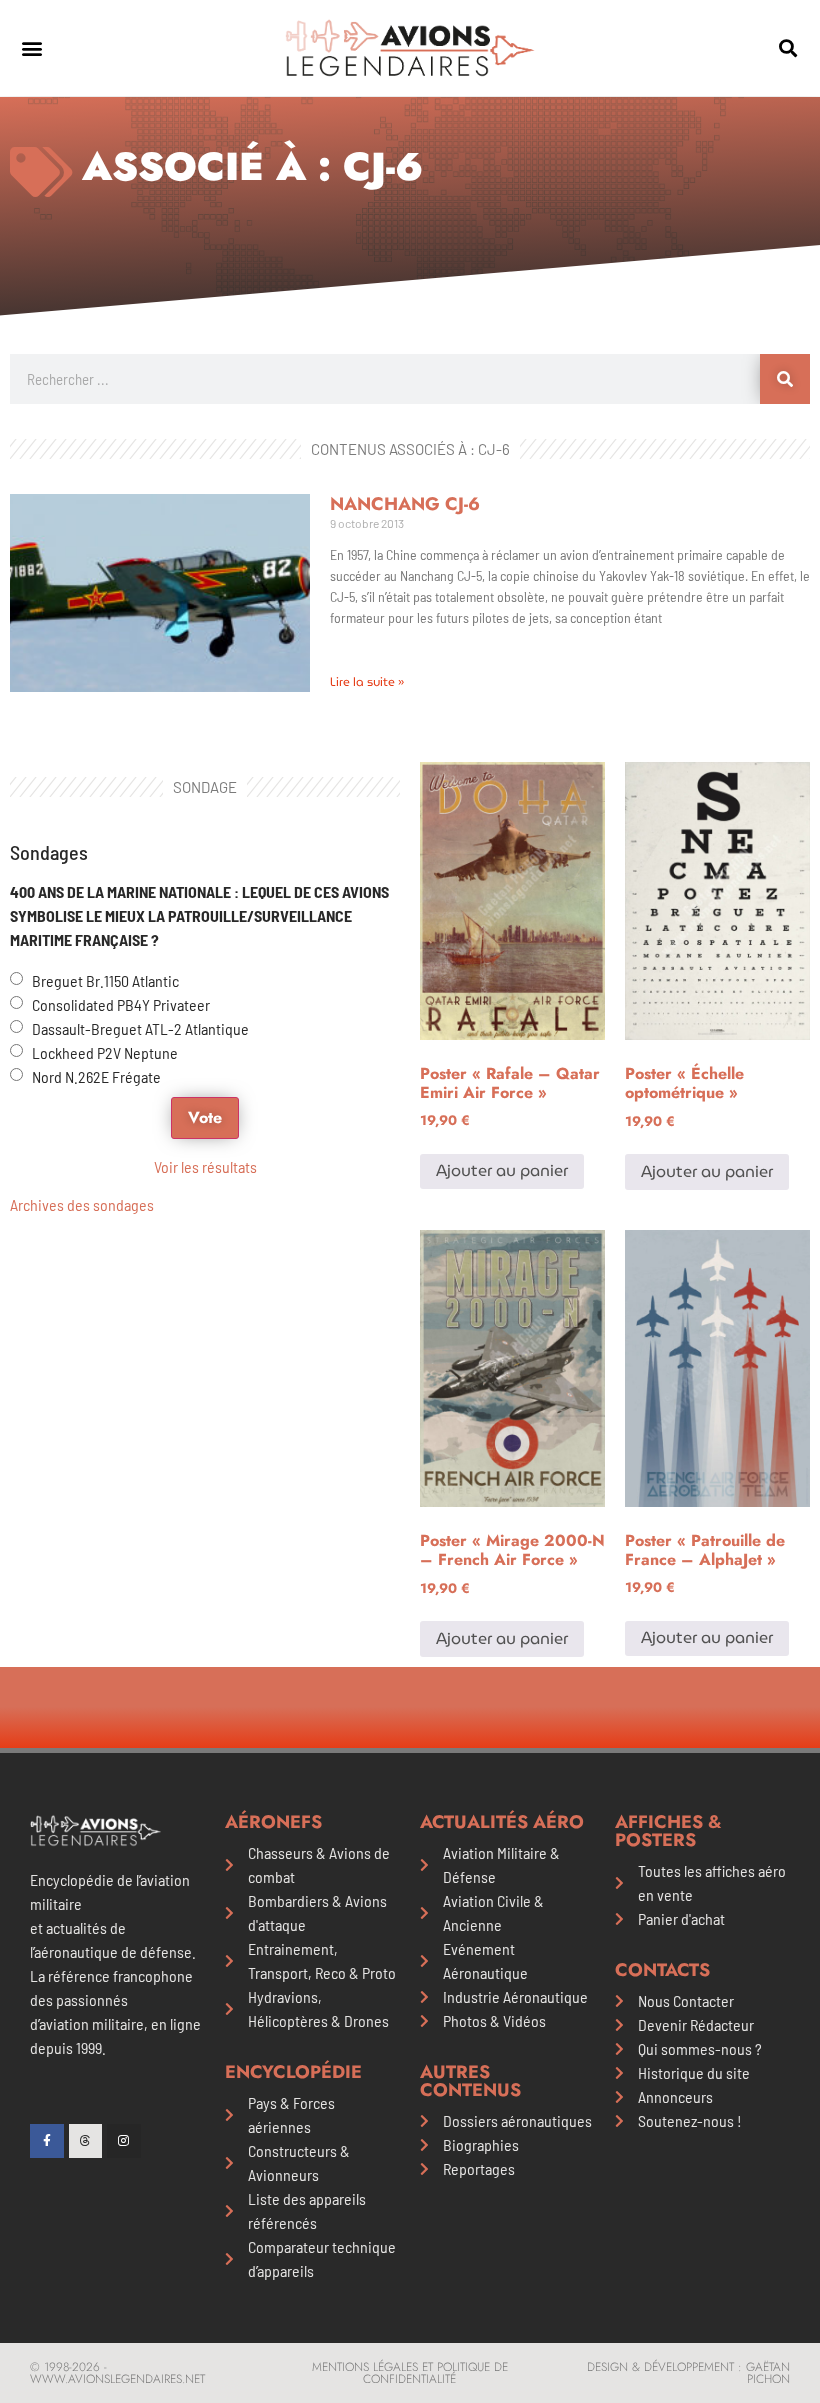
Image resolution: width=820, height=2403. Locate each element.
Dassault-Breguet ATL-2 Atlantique (140, 1028)
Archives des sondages (82, 1204)
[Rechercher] (785, 379)
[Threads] (86, 2141)
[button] (31, 48)
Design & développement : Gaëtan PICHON (688, 2373)
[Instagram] (124, 2141)
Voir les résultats (205, 1166)
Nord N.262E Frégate (96, 1076)
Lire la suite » (367, 681)
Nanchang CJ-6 (405, 504)
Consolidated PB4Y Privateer (121, 1004)
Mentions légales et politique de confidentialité (410, 2373)
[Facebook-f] (47, 2141)
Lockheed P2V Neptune (105, 1052)
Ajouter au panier (502, 1170)
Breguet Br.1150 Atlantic (105, 980)
